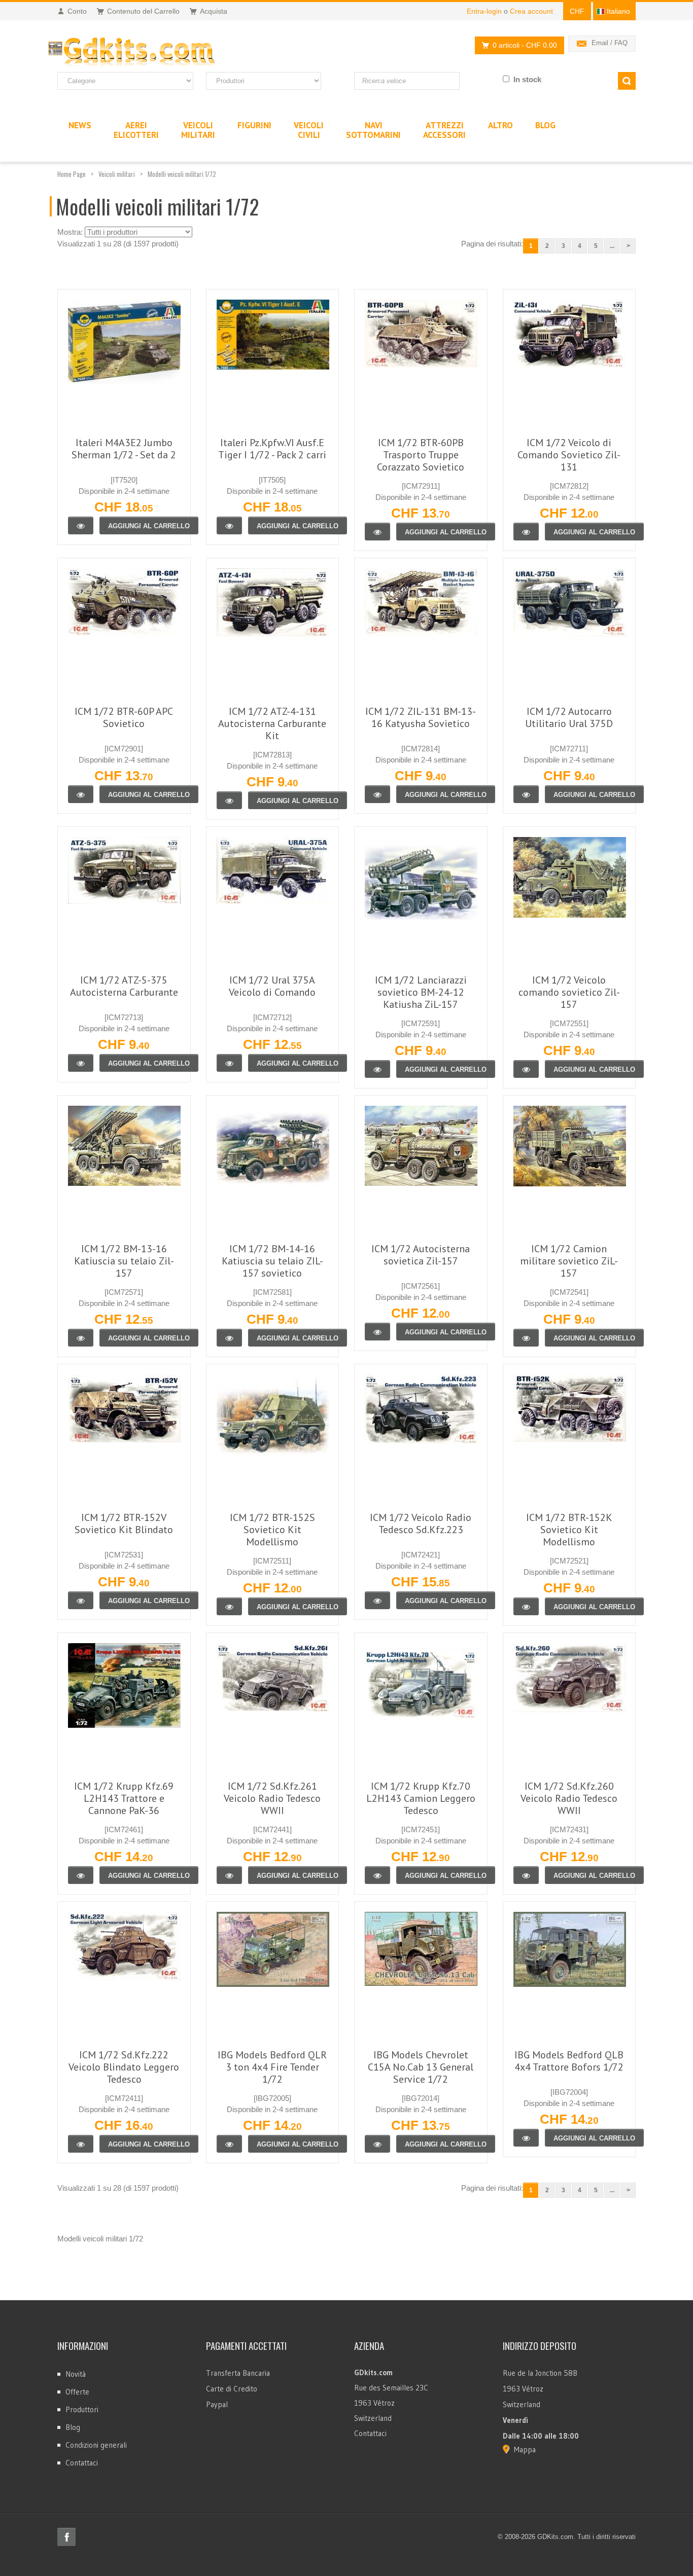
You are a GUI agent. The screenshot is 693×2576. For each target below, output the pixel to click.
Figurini (254, 125)
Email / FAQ (610, 43)
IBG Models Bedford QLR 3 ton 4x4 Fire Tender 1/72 (272, 2067)
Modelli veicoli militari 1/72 (182, 174)
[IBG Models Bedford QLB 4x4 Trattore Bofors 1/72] (526, 2138)
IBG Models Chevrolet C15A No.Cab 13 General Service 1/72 (421, 2067)
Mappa (525, 2450)
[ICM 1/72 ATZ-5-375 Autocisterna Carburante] (81, 1063)
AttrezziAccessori (444, 130)
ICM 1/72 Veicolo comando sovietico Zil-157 (569, 992)
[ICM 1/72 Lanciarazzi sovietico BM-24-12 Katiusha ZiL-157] (377, 1069)
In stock (527, 79)
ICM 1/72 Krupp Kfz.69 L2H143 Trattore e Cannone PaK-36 (124, 1798)
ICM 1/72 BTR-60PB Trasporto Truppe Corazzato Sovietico (421, 455)
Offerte (77, 2392)
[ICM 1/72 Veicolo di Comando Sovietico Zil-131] (526, 532)
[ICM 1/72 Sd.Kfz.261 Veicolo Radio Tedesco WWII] (229, 1875)
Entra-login (484, 11)
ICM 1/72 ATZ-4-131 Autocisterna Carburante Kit (272, 723)
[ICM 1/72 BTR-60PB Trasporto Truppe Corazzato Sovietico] (377, 532)
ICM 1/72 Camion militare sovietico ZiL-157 (569, 1261)
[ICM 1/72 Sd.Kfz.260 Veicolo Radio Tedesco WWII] (526, 1875)
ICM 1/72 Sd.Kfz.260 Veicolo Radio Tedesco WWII (569, 1798)
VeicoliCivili (309, 130)
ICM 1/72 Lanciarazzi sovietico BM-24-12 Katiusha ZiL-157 (421, 992)
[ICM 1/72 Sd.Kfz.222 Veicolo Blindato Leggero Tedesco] (81, 2144)
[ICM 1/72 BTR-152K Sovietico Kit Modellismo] (526, 1606)
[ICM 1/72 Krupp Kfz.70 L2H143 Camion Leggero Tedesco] (377, 1875)
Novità (76, 2374)
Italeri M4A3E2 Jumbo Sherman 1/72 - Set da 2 (124, 449)
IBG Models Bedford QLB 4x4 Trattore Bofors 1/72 (569, 2061)
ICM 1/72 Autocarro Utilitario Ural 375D (569, 717)
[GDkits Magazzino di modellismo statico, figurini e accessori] (153, 52)
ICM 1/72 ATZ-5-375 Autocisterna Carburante (124, 986)
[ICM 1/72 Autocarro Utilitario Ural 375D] (526, 794)
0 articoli (525, 45)
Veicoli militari (117, 174)
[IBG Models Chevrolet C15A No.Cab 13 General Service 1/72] (377, 2144)
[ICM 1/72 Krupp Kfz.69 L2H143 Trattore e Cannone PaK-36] (81, 1875)
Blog (73, 2427)
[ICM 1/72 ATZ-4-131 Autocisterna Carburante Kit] (229, 800)
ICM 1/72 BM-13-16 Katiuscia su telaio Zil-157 (124, 1261)
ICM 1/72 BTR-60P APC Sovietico (124, 717)
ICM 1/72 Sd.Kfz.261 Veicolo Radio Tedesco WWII (272, 1798)
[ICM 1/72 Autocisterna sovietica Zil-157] (377, 1332)
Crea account (531, 11)
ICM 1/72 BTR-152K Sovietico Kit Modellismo (569, 1530)
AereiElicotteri (136, 130)
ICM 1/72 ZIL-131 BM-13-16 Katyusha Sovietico (421, 717)
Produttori (82, 2409)
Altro (500, 125)
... (612, 246)
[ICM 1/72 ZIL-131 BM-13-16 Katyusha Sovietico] (377, 794)
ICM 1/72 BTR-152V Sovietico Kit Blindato (124, 1523)
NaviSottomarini (373, 130)
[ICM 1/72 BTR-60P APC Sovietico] (81, 794)
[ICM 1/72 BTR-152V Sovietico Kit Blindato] (81, 1600)
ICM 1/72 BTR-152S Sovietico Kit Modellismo (272, 1530)
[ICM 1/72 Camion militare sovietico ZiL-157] (526, 1338)
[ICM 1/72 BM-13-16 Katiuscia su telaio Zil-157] (81, 1338)
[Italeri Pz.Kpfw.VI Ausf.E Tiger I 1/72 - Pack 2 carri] (229, 525)
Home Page (72, 174)
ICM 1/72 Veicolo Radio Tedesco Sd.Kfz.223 (421, 1523)
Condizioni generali (96, 2445)
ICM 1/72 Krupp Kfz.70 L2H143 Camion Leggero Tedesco (421, 1798)
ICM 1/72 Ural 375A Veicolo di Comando (272, 986)
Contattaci (82, 2463)
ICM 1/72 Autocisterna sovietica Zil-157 (421, 1255)
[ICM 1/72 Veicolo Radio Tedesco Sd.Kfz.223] (377, 1600)
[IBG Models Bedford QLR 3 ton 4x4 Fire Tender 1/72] (229, 2144)
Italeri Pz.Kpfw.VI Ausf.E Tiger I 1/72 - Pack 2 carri (272, 449)
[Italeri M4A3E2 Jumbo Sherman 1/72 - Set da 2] (81, 525)
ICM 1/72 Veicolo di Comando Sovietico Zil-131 (569, 455)
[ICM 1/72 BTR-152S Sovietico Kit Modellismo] (229, 1606)
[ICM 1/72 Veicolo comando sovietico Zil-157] (526, 1069)
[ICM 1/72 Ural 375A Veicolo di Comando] (229, 1063)
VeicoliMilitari (198, 130)
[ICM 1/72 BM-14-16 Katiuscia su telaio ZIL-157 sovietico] (229, 1338)
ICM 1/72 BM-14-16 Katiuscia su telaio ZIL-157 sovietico (272, 1261)
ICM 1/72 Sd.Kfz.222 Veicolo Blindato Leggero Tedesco (124, 2067)
